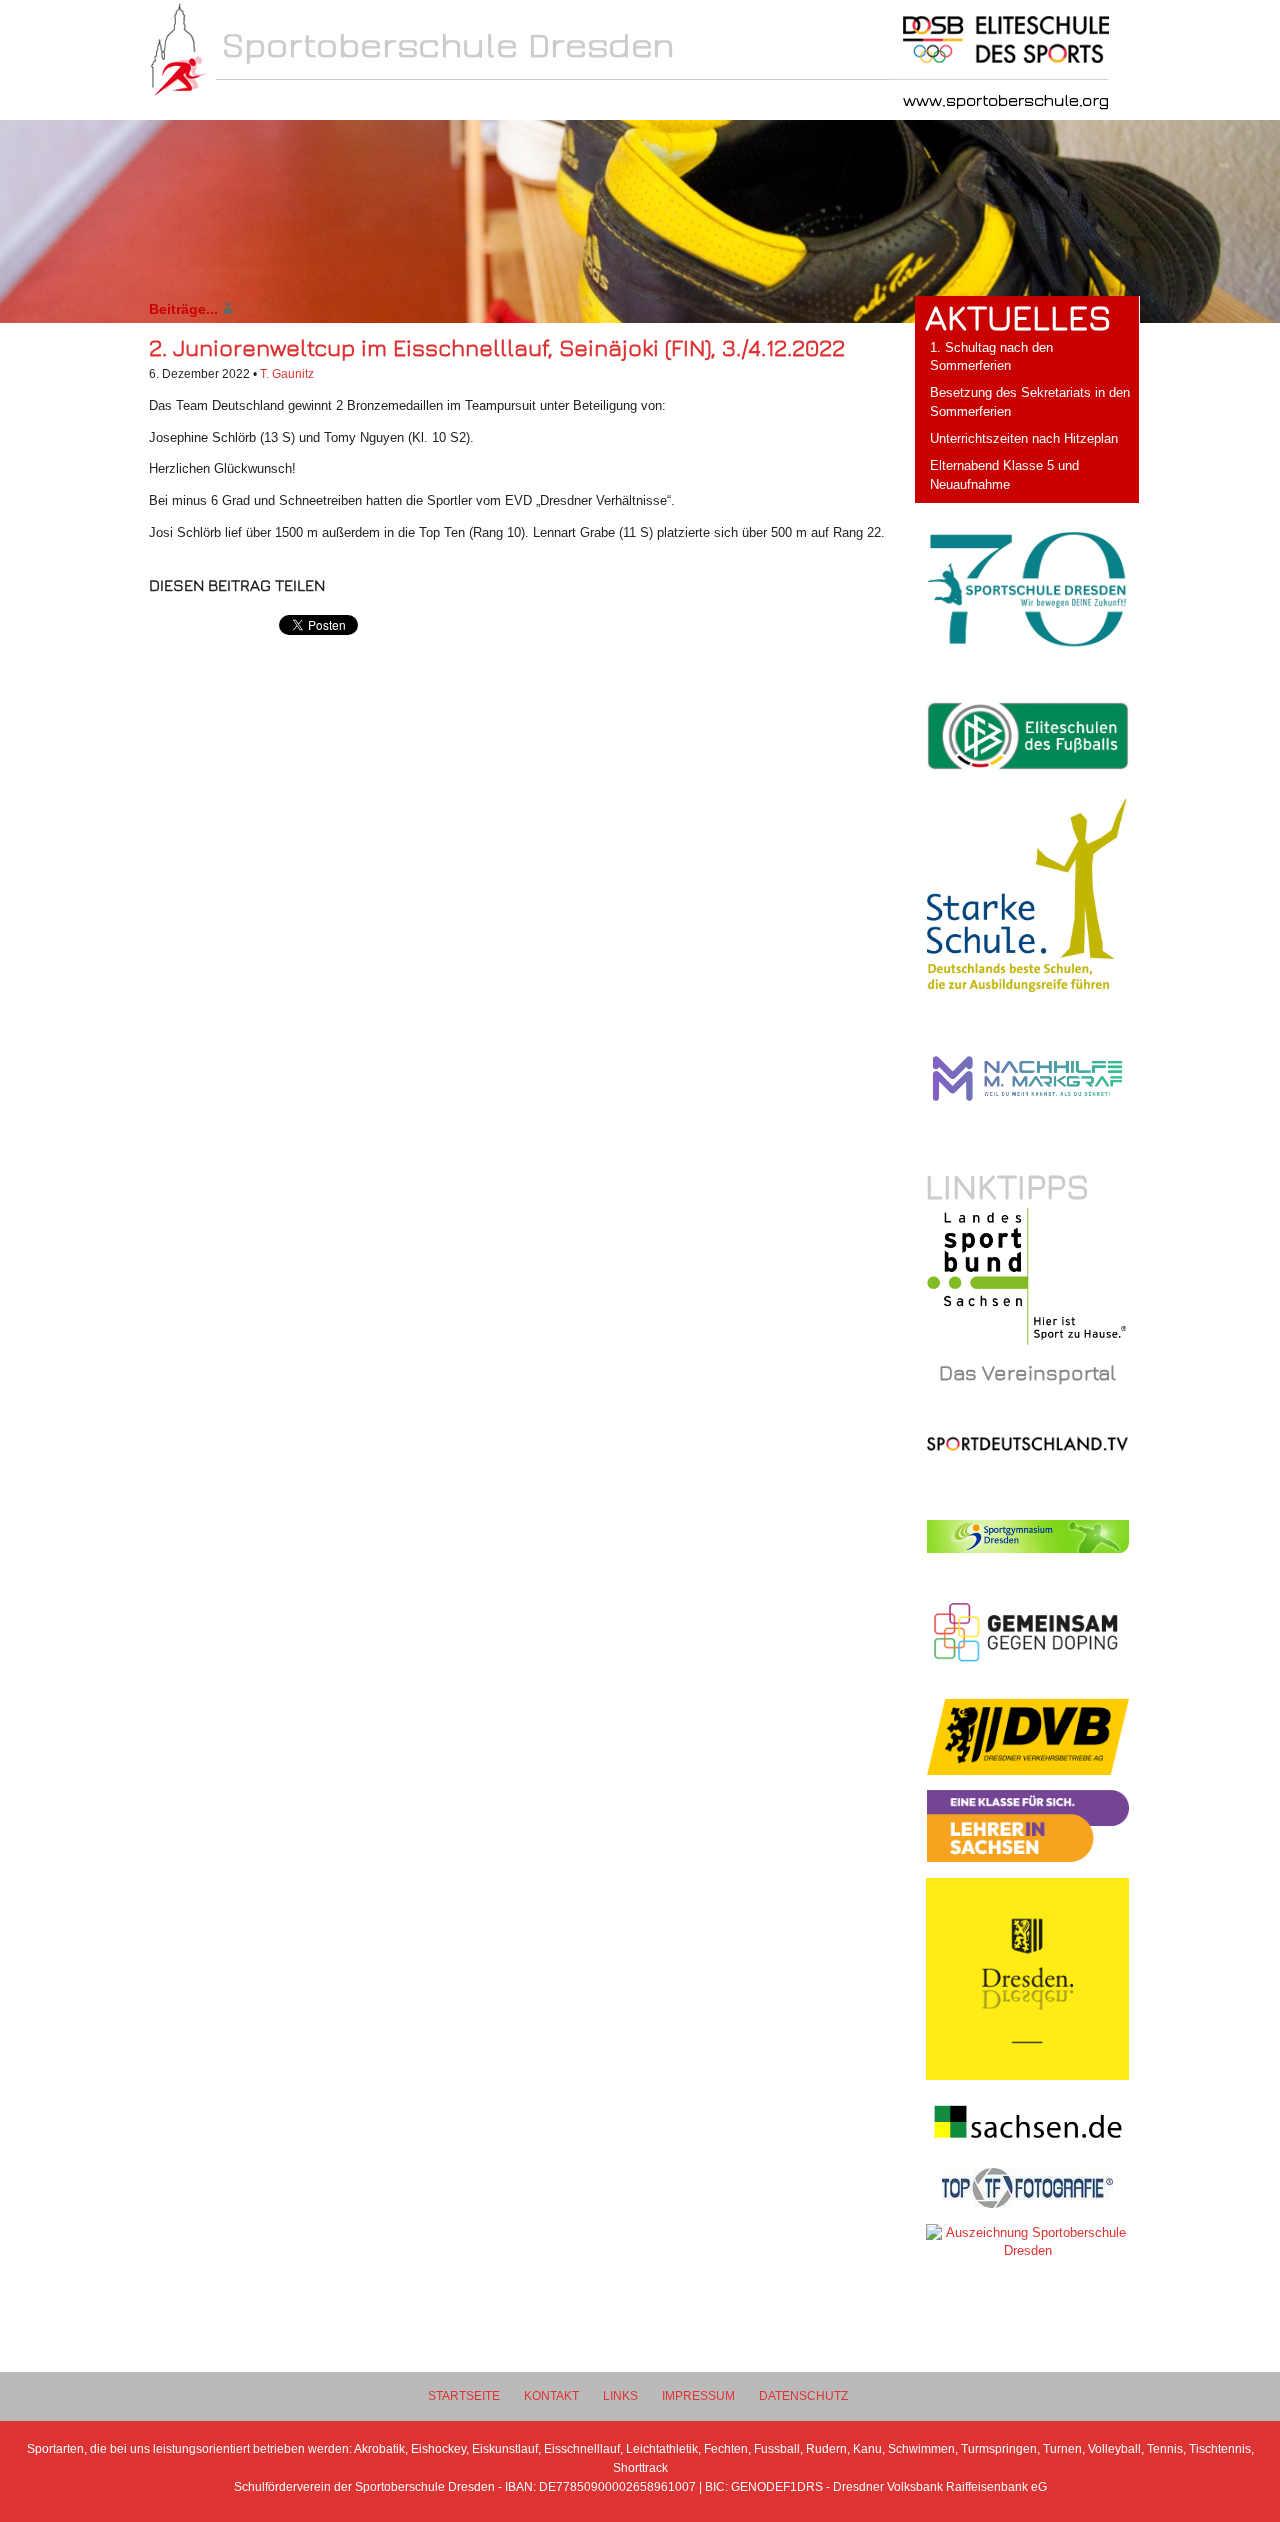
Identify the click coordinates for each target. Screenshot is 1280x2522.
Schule (353, 102)
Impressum (698, 2395)
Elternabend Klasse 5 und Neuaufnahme (1004, 475)
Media (670, 102)
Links (620, 2395)
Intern (566, 102)
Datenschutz (803, 2395)
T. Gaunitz (287, 373)
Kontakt (551, 2395)
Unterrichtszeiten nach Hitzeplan (1024, 438)
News (247, 102)
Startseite (464, 2395)
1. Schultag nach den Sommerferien (991, 357)
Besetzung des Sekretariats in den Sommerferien (1030, 402)
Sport (461, 102)
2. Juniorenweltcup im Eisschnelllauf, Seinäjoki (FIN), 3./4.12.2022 (497, 347)
